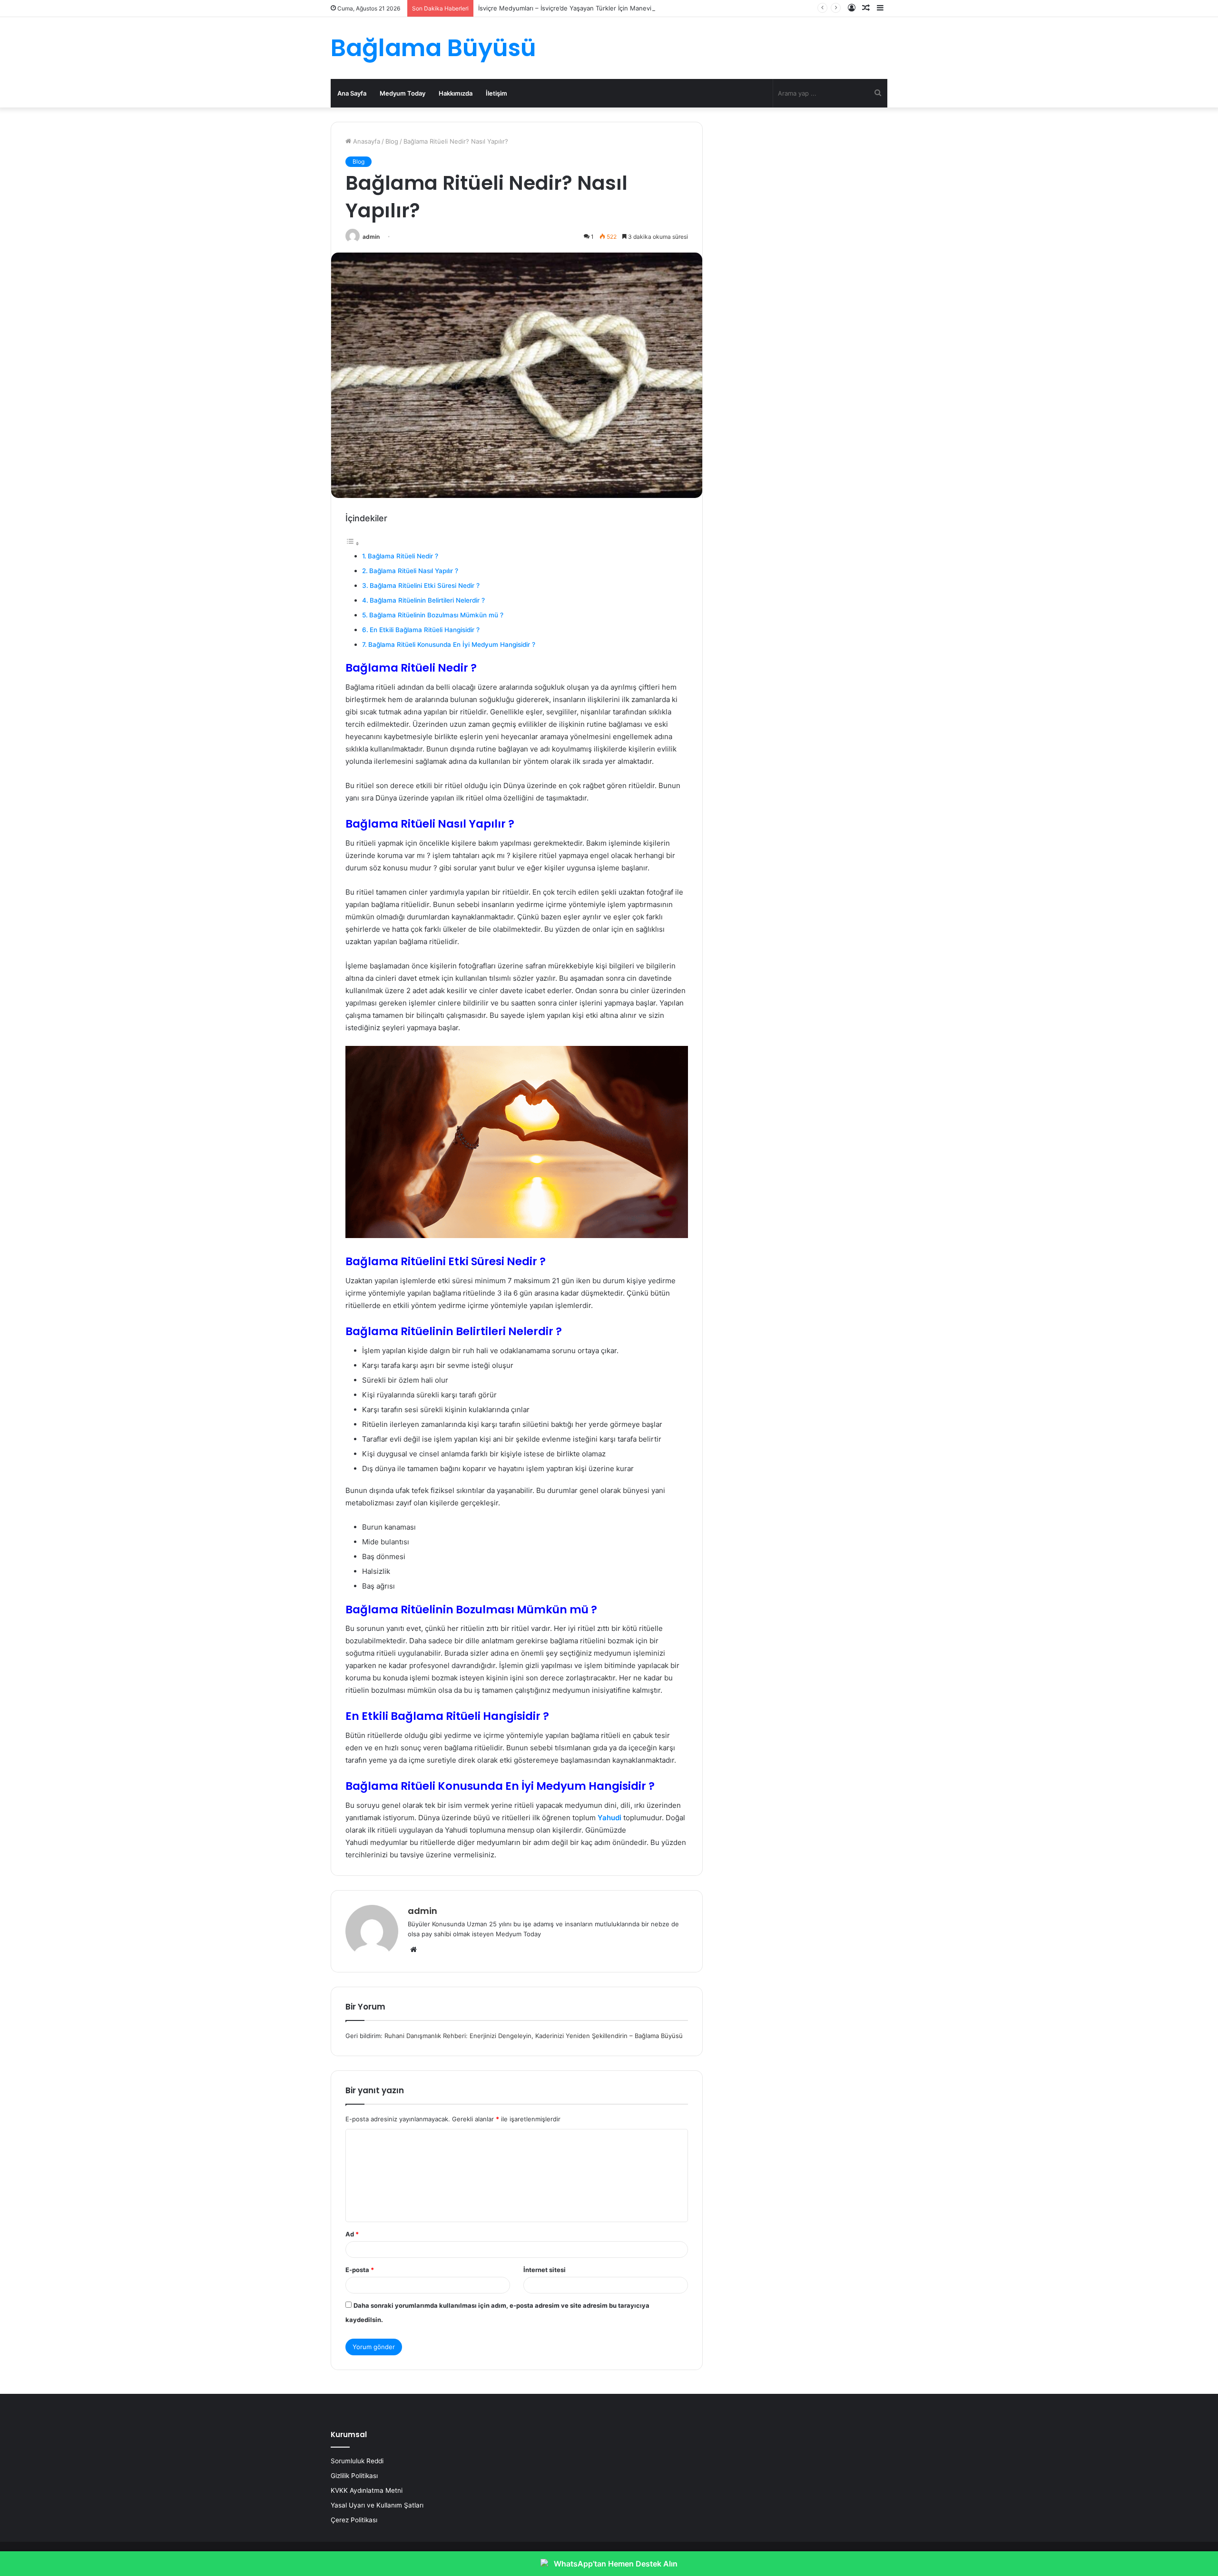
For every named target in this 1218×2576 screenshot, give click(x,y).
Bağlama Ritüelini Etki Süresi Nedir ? (425, 585)
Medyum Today (403, 93)
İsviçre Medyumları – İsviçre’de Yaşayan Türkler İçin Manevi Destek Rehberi (589, 8)
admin (371, 237)
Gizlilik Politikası (354, 2476)
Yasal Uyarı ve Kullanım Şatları (377, 2505)
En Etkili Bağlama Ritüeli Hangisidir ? (425, 630)
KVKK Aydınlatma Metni (367, 2490)
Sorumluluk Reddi (357, 2461)
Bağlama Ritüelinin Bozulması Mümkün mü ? (436, 615)
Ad (352, 2234)
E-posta (360, 2270)
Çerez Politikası (354, 2520)
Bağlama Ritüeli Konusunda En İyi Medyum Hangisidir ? (452, 644)
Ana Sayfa (352, 93)
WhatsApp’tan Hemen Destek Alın (616, 2564)
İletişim (496, 93)
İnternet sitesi (545, 2270)
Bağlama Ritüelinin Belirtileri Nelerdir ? (427, 600)
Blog (392, 141)
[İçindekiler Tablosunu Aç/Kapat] (353, 543)
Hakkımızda (456, 93)
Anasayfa (366, 141)
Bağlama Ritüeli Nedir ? (403, 556)
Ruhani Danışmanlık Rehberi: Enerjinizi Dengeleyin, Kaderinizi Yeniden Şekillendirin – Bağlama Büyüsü (534, 2036)
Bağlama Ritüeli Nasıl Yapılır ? (414, 571)
